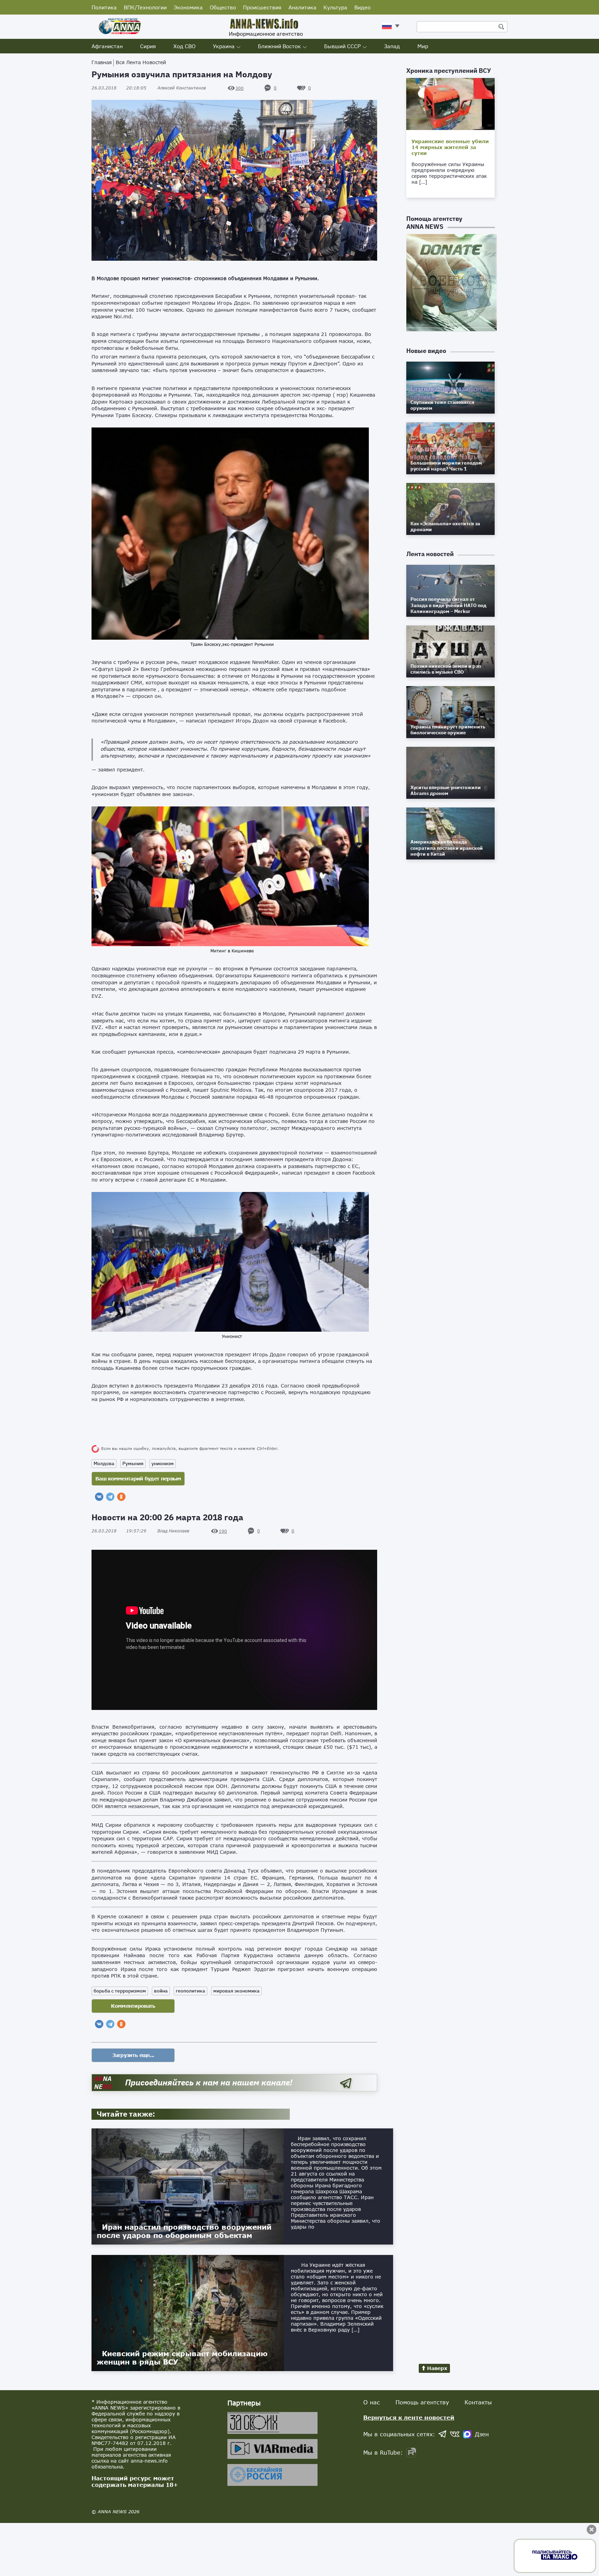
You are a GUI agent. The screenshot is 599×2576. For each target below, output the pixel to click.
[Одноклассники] (121, 1497)
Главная (102, 62)
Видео (362, 7)
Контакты (478, 2402)
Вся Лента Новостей (141, 62)
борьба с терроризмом (120, 1991)
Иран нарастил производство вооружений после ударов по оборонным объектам (184, 2231)
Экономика (188, 7)
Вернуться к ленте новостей (409, 2417)
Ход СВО (184, 46)
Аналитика (302, 7)
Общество (223, 7)
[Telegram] (110, 1497)
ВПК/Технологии (145, 7)
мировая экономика (236, 1991)
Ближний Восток (279, 46)
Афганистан (107, 46)
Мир (423, 46)
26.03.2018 (119, 88)
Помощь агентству (422, 2402)
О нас (372, 2402)
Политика (104, 7)
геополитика (190, 1991)
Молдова (104, 1463)
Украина (224, 46)
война (161, 1991)
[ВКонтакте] (99, 1497)
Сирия (148, 46)
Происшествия (262, 7)
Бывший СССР (342, 46)
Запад (392, 46)
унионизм (163, 1463)
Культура (335, 7)
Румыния (133, 1463)
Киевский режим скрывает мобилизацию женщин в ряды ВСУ (182, 2358)
